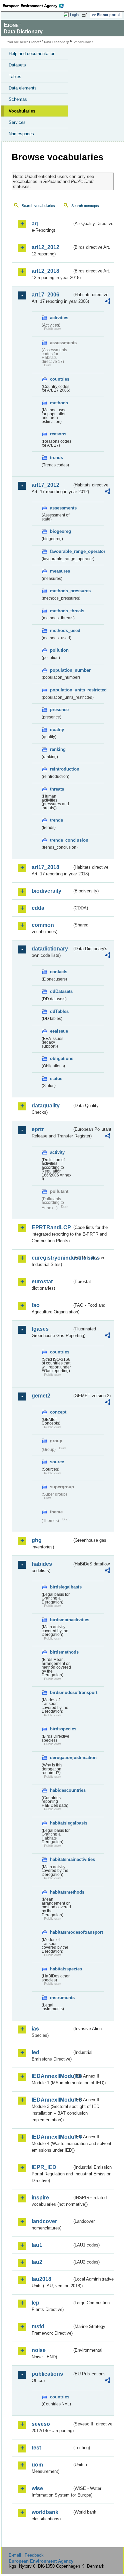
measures (60, 571)
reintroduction (61, 769)
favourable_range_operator (61, 551)
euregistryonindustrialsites (52, 1258)
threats (57, 789)
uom (37, 2465)
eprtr (38, 1129)
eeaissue (59, 1031)
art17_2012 (45, 485)
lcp (35, 2303)
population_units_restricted (61, 690)
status (56, 1079)
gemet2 (41, 1396)
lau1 (37, 2245)
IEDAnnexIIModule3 (52, 2100)
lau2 (37, 2262)
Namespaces (21, 134)
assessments (61, 508)
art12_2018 (45, 271)
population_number (61, 670)
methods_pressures (61, 591)
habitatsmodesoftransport (61, 1932)
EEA (35, 6)
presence (59, 710)
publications (47, 2374)
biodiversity (46, 891)
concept (58, 1412)
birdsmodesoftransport (61, 1692)
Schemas (18, 99)
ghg (37, 1540)
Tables (15, 77)
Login (74, 15)
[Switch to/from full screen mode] (86, 15)
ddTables (59, 1011)
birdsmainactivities (61, 1620)
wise (37, 2488)
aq (35, 224)
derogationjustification (61, 1758)
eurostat (42, 1281)
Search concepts (85, 206)
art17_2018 (45, 867)
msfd (38, 2326)
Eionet (34, 42)
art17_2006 (45, 295)
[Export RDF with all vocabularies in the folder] (108, 302)
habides (42, 1564)
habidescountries (61, 1790)
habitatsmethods (61, 1892)
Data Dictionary (56, 42)
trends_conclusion (61, 840)
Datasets (17, 65)
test (36, 2448)
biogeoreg (60, 531)
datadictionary (50, 949)
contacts (59, 972)
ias (35, 2029)
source (57, 1462)
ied (35, 2052)
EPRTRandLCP (51, 1227)
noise (39, 2350)
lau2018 (41, 2279)
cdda (38, 908)
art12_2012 (45, 247)
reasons (58, 434)
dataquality (46, 1106)
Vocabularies (22, 111)
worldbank (45, 2512)
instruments (61, 1998)
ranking (58, 749)
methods (59, 403)
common (43, 925)
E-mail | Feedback (26, 2555)
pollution (59, 650)
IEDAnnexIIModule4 (52, 2137)
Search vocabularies (38, 206)
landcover (44, 2221)
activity (57, 1152)
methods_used (61, 630)
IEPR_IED (44, 2167)
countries (60, 379)
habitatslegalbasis (61, 1823)
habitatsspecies (61, 1969)
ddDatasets (61, 991)
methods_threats (61, 611)
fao (36, 1305)
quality (57, 730)
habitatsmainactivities (61, 1859)
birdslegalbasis (61, 1587)
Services (17, 122)
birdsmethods (61, 1652)
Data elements (23, 88)
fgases (40, 1329)
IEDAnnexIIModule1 (52, 2076)
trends (56, 458)
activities (59, 318)
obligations (61, 1058)
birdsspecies (61, 1729)
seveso (41, 2424)
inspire (40, 2198)
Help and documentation (32, 54)
